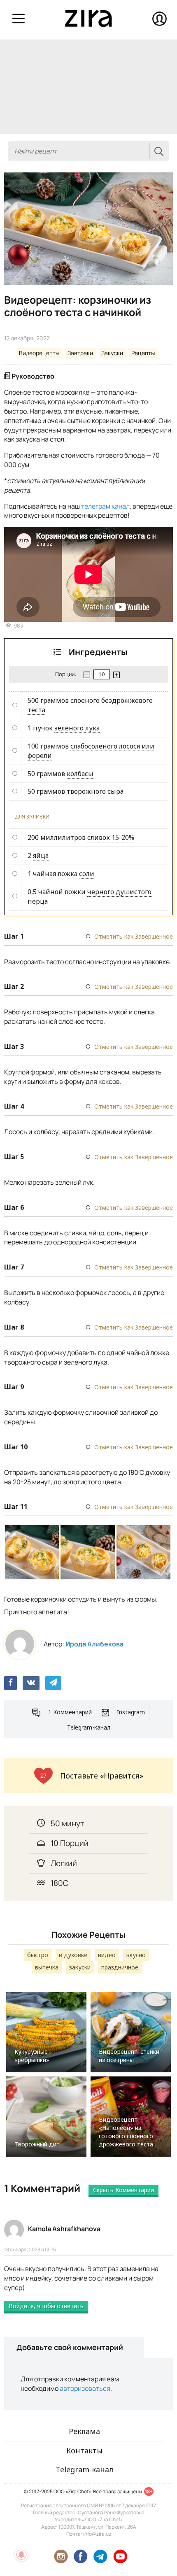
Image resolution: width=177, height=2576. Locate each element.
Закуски (112, 353)
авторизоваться (85, 2388)
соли (87, 874)
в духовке (73, 1955)
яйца (41, 856)
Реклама (84, 2431)
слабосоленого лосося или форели (91, 751)
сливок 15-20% (111, 837)
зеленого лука (77, 728)
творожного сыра (95, 791)
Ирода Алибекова (94, 1644)
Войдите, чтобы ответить (46, 2306)
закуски (80, 1967)
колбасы (80, 774)
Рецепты (143, 353)
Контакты (84, 2450)
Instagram (131, 1712)
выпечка (47, 1967)
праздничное (120, 1967)
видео (107, 1955)
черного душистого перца (90, 896)
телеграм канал (105, 506)
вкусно (136, 1955)
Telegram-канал (89, 1727)
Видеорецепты (39, 353)
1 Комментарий (70, 1712)
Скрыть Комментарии (123, 2190)
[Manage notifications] (21, 2555)
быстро (38, 1955)
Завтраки (80, 353)
